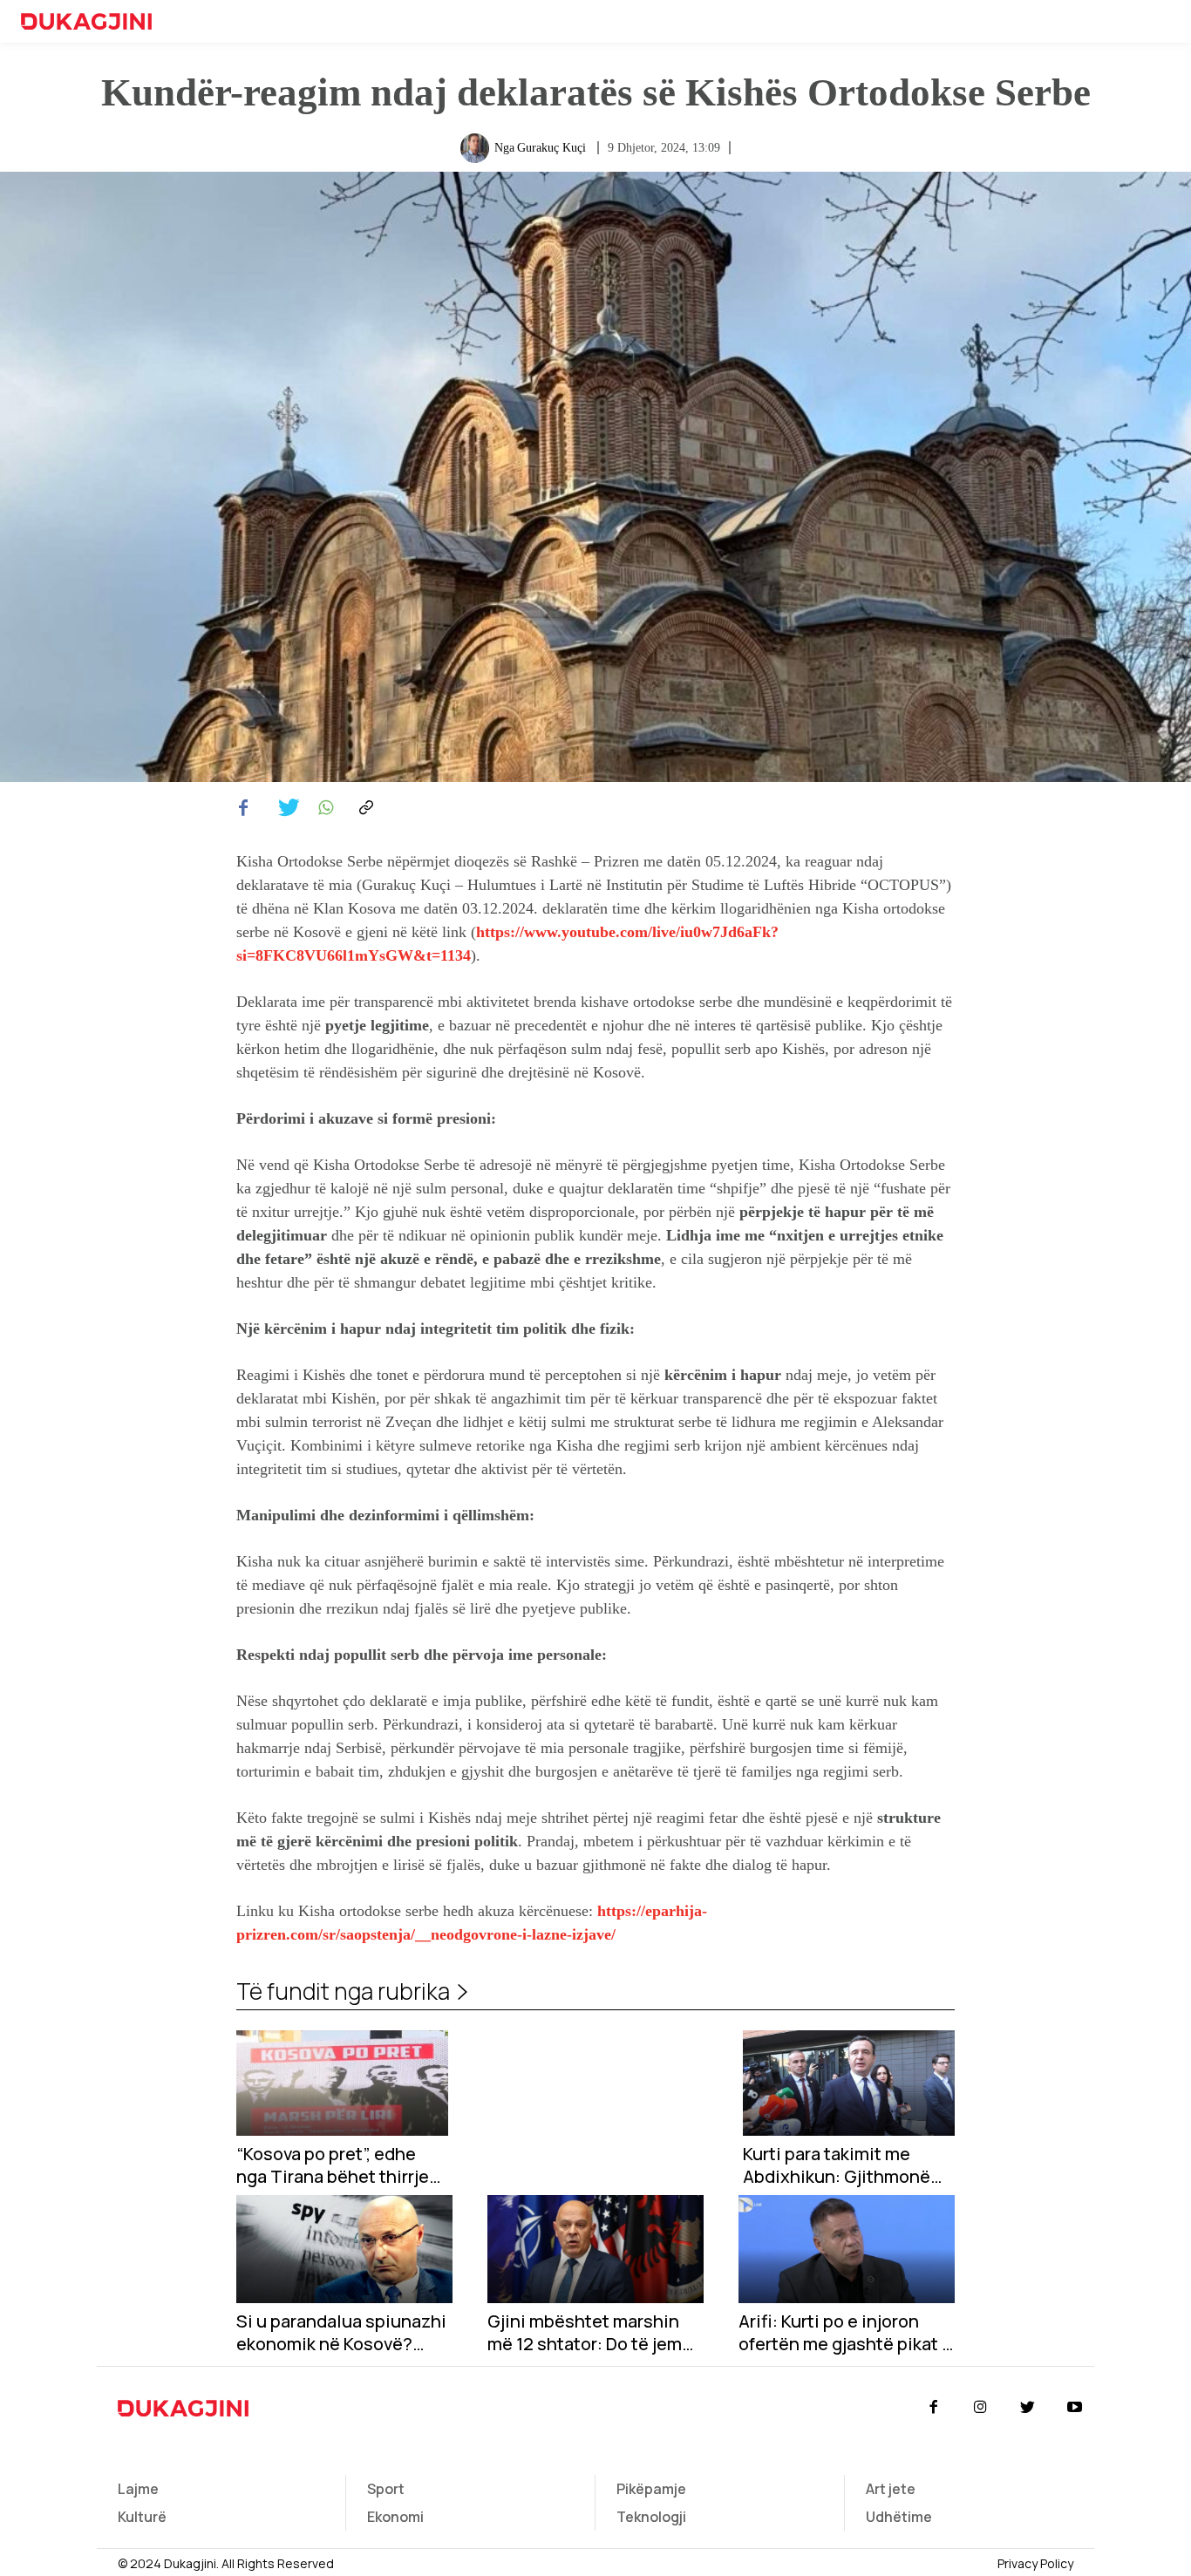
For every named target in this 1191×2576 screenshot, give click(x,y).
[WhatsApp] (323, 808)
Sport (386, 2489)
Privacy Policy (1035, 2563)
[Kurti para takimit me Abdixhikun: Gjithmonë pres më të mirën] (849, 2083)
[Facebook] (243, 808)
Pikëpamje (651, 2489)
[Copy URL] (364, 808)
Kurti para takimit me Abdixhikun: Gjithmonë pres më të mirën (837, 2165)
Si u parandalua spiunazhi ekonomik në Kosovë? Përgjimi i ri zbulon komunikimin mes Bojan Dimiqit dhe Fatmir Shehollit (341, 2333)
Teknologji (651, 2517)
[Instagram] (980, 2408)
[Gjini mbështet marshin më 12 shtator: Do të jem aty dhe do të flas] (595, 2249)
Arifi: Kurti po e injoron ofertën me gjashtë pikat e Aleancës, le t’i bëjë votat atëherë (845, 2333)
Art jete (891, 2489)
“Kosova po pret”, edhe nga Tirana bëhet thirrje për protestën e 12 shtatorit (333, 2165)
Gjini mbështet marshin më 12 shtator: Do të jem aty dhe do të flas (585, 2333)
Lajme (138, 2489)
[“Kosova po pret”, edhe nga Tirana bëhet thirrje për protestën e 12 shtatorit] (342, 2083)
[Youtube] (1075, 2408)
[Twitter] (283, 808)
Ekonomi (395, 2517)
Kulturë (142, 2517)
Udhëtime (899, 2517)
